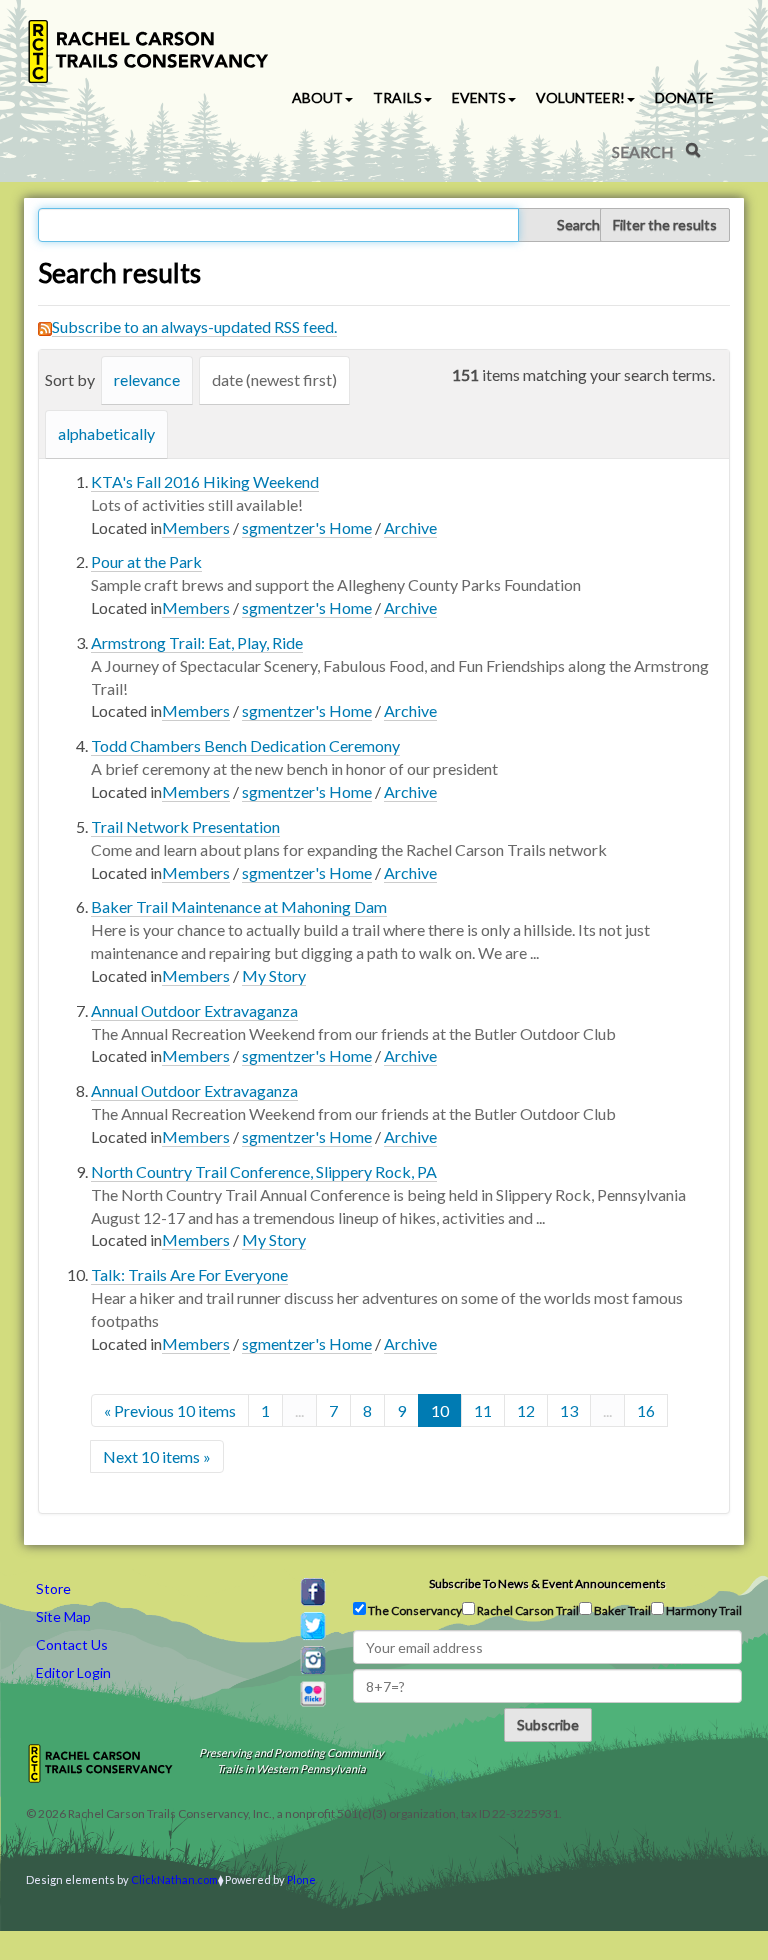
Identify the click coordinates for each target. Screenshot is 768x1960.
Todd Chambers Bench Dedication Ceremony (245, 745)
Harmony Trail (703, 1610)
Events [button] (479, 97)
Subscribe (548, 1724)
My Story (274, 975)
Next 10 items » (157, 1456)
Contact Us (72, 1644)
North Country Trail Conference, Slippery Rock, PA (264, 1171)
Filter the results (665, 224)
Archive (410, 527)
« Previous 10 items (170, 1410)
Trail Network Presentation (185, 826)
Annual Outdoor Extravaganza (194, 1010)
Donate (684, 97)
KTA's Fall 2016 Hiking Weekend (205, 481)
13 (569, 1410)
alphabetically (106, 433)
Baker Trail (621, 1610)
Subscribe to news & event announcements (547, 1583)
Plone (301, 1879)
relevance (147, 379)
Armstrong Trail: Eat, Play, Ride (197, 642)
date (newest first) (274, 379)
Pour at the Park (146, 561)
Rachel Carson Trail (527, 1610)
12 (526, 1410)
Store (53, 1588)
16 (646, 1410)
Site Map (63, 1616)
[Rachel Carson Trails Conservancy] (149, 51)
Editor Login (73, 1672)
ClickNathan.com (174, 1879)
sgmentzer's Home (307, 527)
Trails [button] (397, 97)
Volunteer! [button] (580, 97)
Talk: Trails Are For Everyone (189, 1274)
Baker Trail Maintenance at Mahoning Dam (239, 906)
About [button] (317, 97)
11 (483, 1410)
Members (196, 527)
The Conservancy (414, 1610)
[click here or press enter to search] (693, 150)
